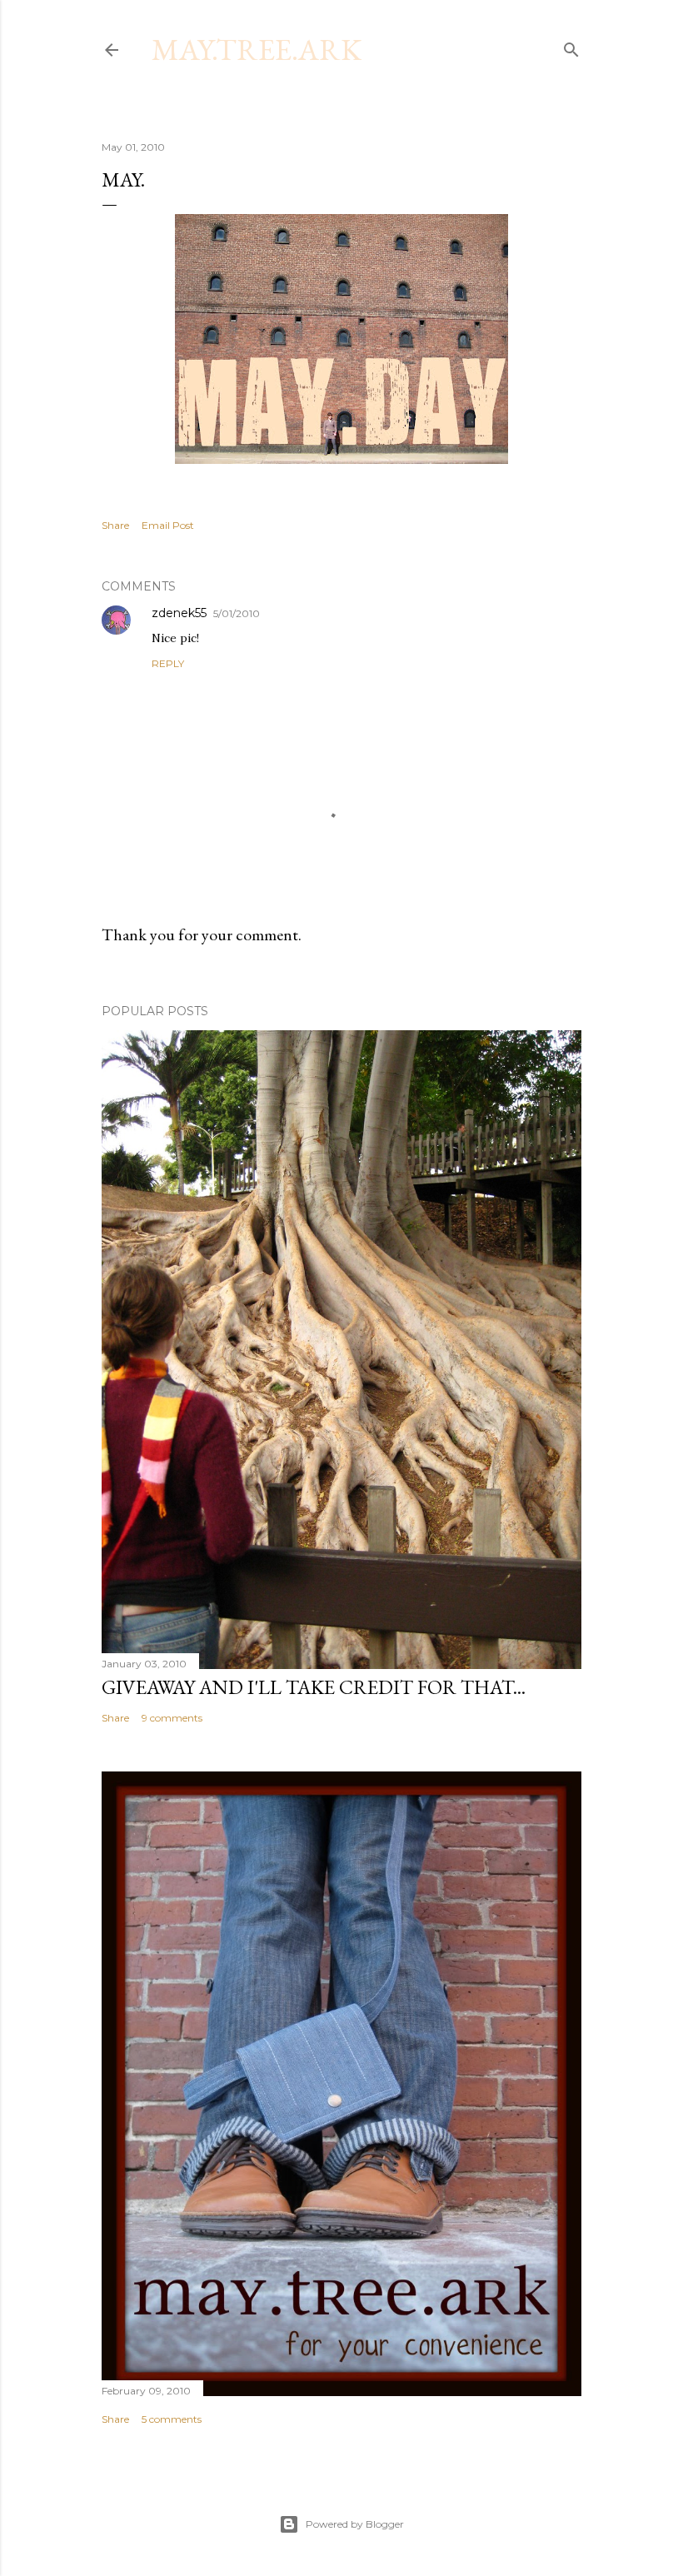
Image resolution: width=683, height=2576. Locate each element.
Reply (168, 663)
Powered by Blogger (355, 2524)
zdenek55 (179, 613)
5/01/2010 (237, 613)
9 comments (172, 1718)
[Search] (571, 46)
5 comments (172, 2419)
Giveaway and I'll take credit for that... (314, 1687)
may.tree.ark (257, 50)
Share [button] (115, 525)
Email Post (168, 525)
